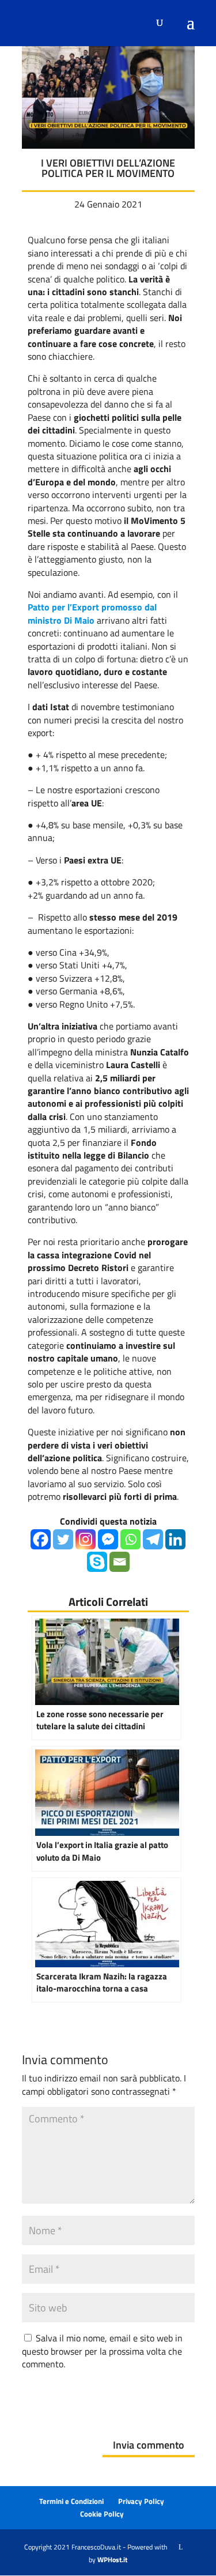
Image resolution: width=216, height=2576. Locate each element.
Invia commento (149, 2445)
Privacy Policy (141, 2501)
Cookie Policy (102, 2514)
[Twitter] (63, 1539)
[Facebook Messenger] (108, 1539)
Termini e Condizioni (71, 2501)
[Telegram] (153, 1539)
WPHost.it (112, 2560)
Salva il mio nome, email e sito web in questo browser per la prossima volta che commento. (102, 2351)
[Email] (120, 1562)
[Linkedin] (175, 1539)
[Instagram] (86, 1539)
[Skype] (97, 1562)
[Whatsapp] (130, 1539)
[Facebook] (41, 1539)
